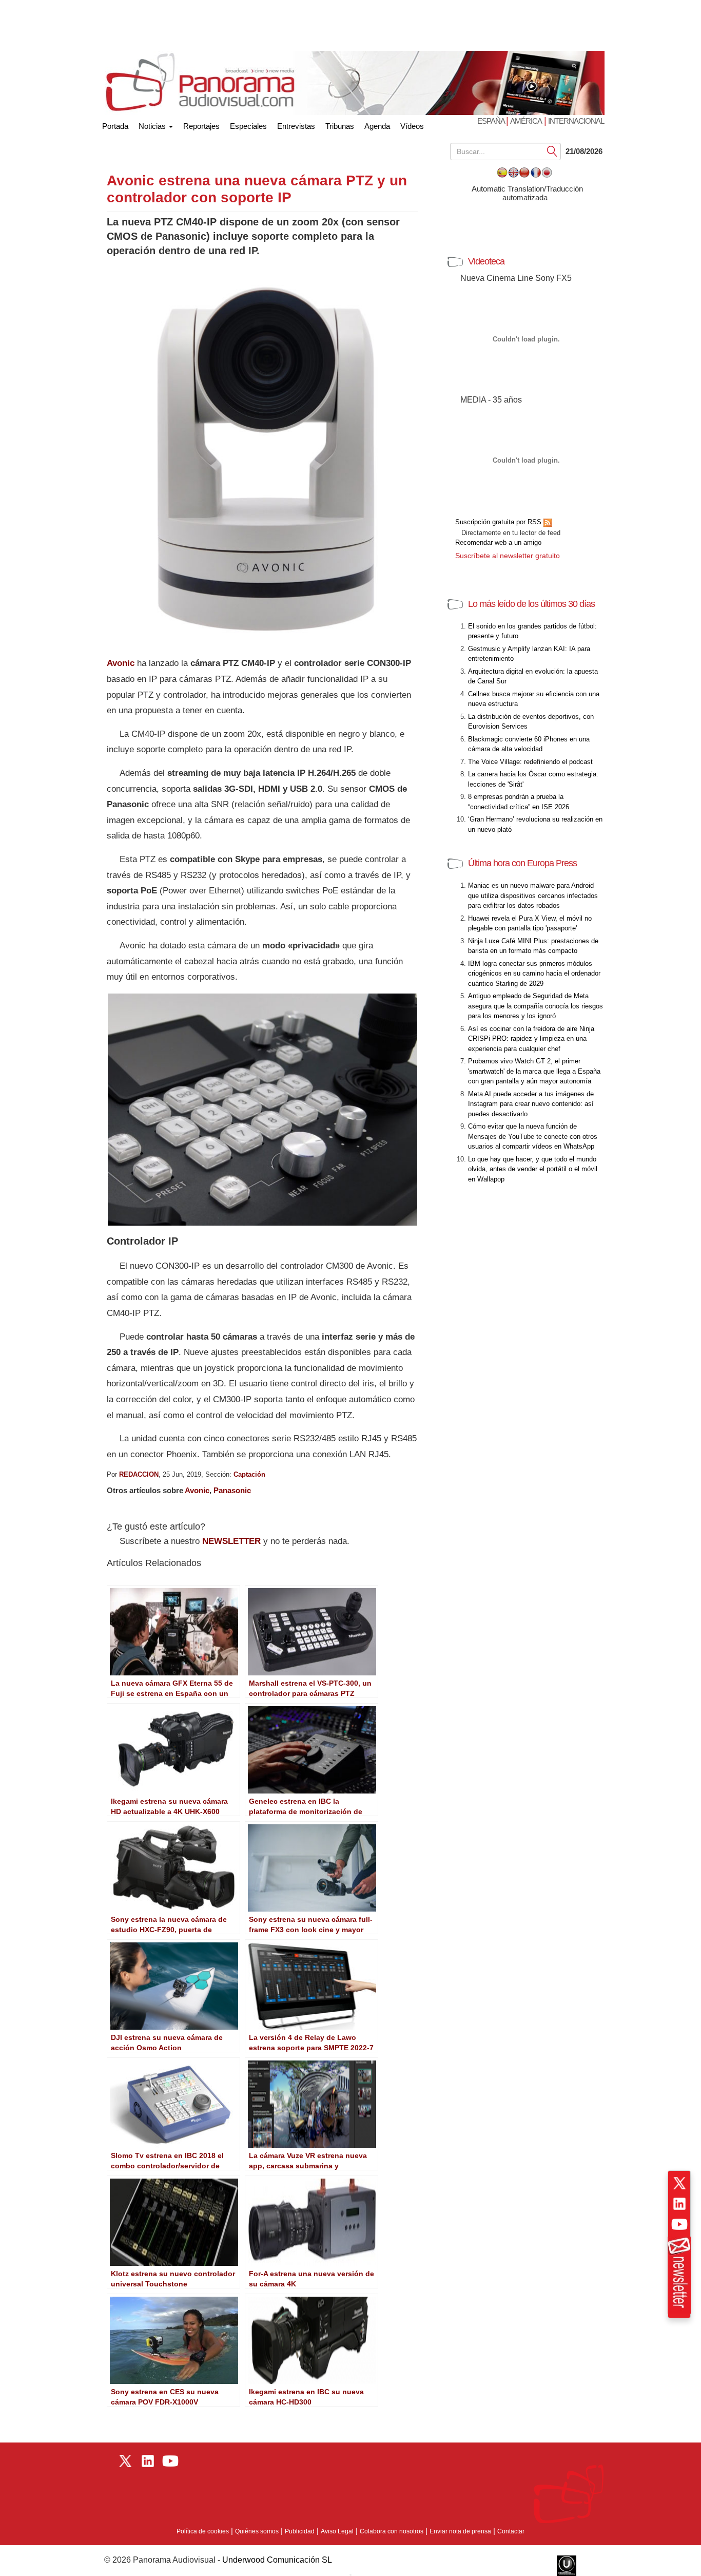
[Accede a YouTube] (679, 2224)
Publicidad (300, 2531)
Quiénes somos (257, 2531)
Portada (115, 124)
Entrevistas (296, 126)
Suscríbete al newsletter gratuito (508, 556)
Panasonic (232, 1490)
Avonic (121, 663)
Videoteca (486, 261)
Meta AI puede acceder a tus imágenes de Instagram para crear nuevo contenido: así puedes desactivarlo (531, 1104)
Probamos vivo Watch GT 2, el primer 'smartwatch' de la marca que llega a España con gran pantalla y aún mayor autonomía (534, 1071)
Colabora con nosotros (392, 2531)
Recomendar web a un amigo (498, 542)
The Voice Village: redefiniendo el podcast (530, 762)
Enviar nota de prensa (460, 2531)
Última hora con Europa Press (522, 863)
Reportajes (201, 126)
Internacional (576, 121)
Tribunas (340, 126)
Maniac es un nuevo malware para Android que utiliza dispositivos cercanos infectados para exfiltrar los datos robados (533, 895)
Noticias (153, 126)
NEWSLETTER (231, 1541)
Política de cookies (203, 2531)
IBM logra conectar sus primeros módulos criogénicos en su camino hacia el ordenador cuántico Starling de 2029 (534, 974)
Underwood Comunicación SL (277, 2560)
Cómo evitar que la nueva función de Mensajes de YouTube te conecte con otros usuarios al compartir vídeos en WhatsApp (533, 1136)
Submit (552, 151)
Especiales (248, 126)
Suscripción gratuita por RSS (499, 522)
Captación (249, 1474)
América (526, 121)
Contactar (511, 2531)
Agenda (377, 126)
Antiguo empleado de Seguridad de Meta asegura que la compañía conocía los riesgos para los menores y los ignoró (536, 1006)
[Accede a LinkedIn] (679, 2204)
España (492, 121)
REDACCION (139, 1474)
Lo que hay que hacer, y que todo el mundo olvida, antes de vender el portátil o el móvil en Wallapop (533, 1169)
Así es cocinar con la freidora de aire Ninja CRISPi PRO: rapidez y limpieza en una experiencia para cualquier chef (531, 1039)
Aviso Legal (337, 2531)
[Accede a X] (679, 2183)
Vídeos (412, 126)
